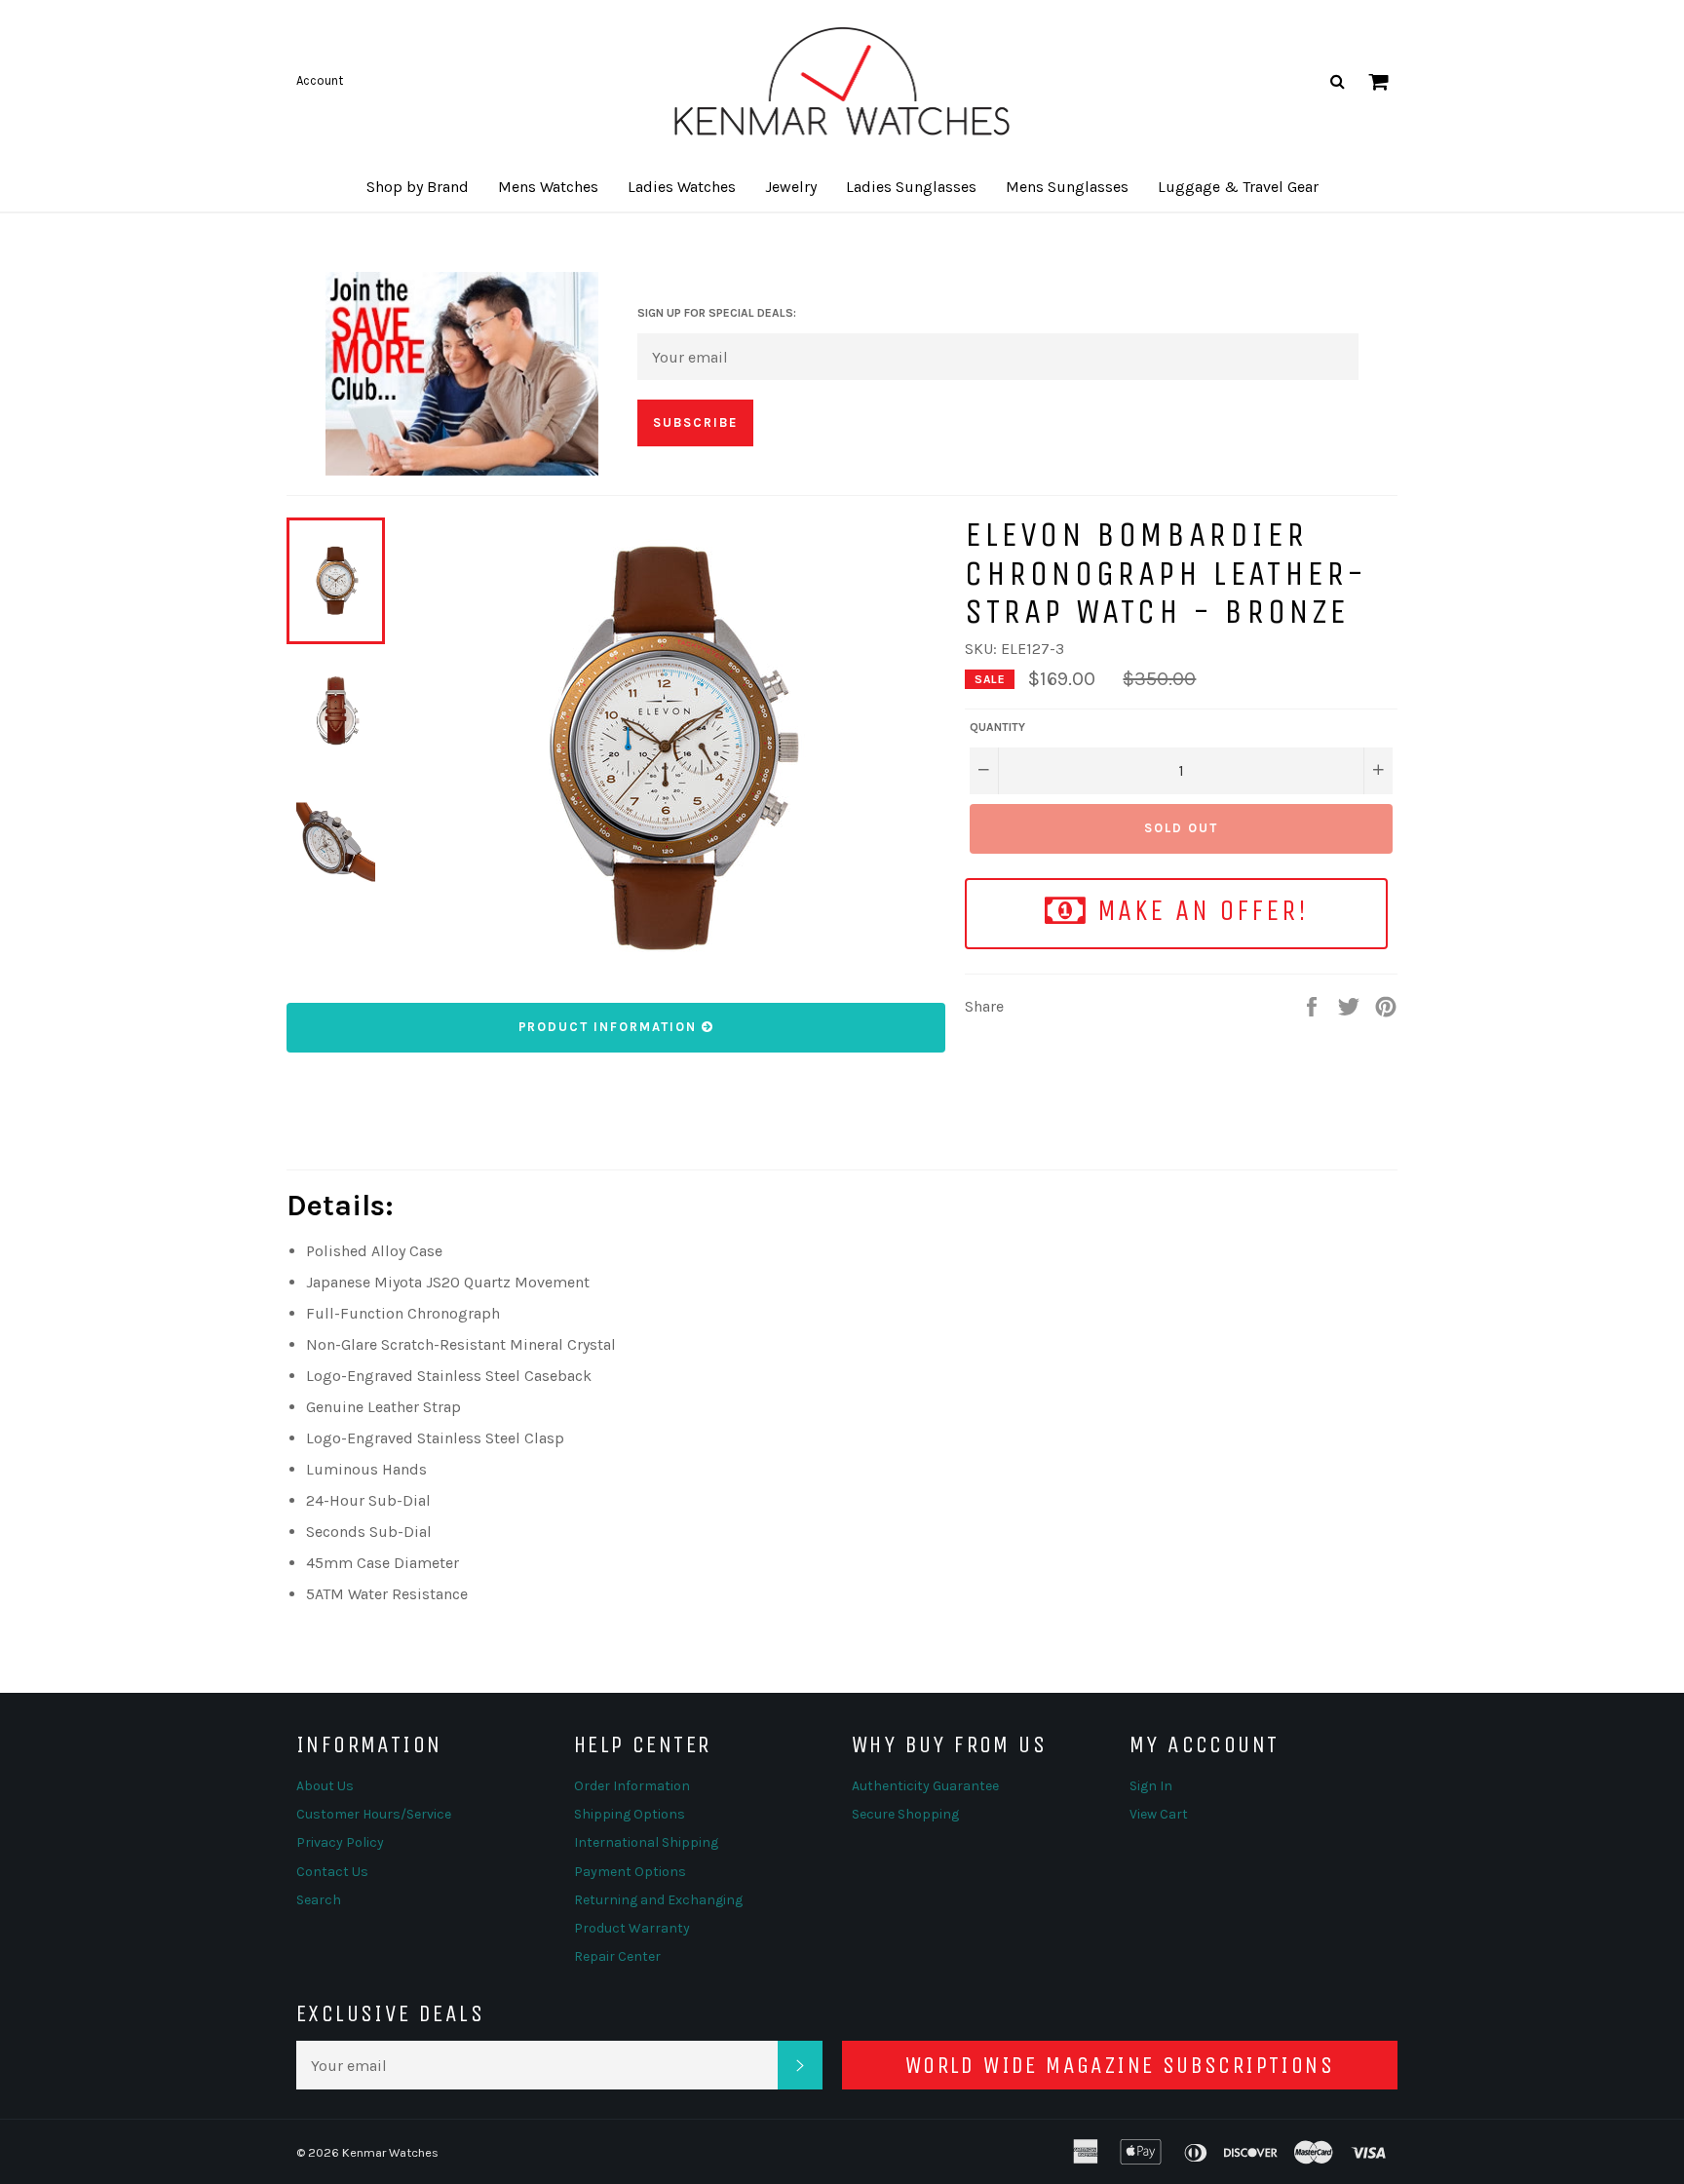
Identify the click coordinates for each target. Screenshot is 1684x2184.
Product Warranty (632, 1928)
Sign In (1151, 1786)
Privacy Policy (340, 1842)
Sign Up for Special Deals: (717, 313)
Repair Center (617, 1956)
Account (320, 80)
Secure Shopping (905, 1814)
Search (319, 1900)
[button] (418, 187)
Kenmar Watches (390, 2152)
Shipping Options (630, 1814)
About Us (325, 1786)
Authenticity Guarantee (925, 1786)
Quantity (997, 727)
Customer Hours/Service (374, 1814)
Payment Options (630, 1872)
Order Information (632, 1786)
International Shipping (646, 1842)
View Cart (1159, 1814)
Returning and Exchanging (658, 1900)
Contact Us (332, 1872)
